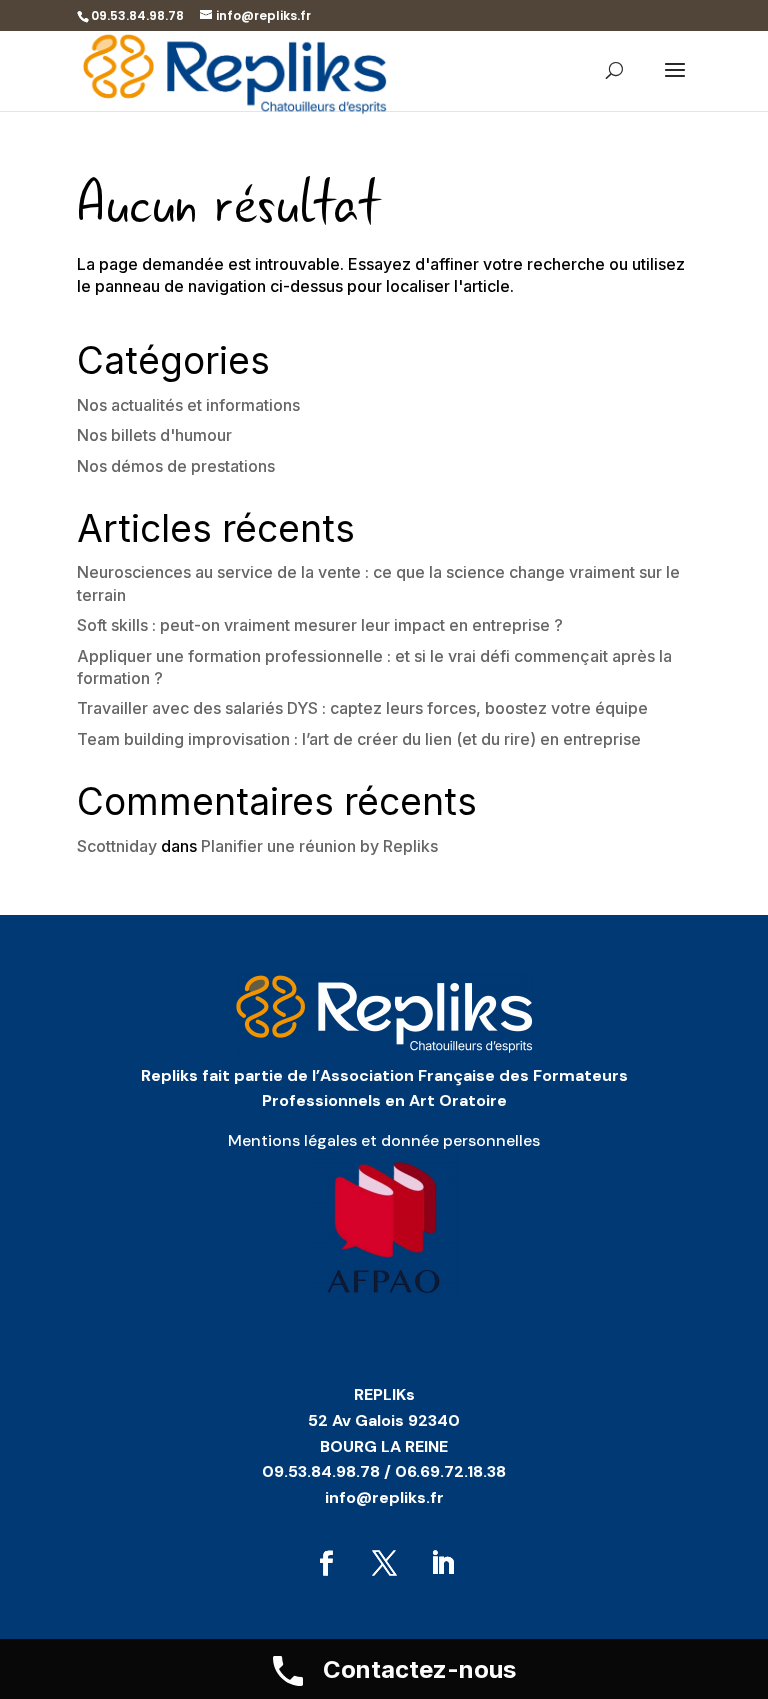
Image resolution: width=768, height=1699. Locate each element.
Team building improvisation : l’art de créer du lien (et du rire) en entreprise (359, 739)
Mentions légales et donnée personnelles (384, 1140)
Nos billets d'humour (154, 435)
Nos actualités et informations (188, 405)
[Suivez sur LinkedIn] (442, 1564)
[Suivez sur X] (384, 1564)
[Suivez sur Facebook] (326, 1564)
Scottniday (117, 846)
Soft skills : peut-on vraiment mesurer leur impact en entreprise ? (320, 625)
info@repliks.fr (384, 1497)
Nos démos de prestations (176, 466)
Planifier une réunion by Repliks (319, 846)
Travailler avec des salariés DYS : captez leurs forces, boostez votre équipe (362, 708)
